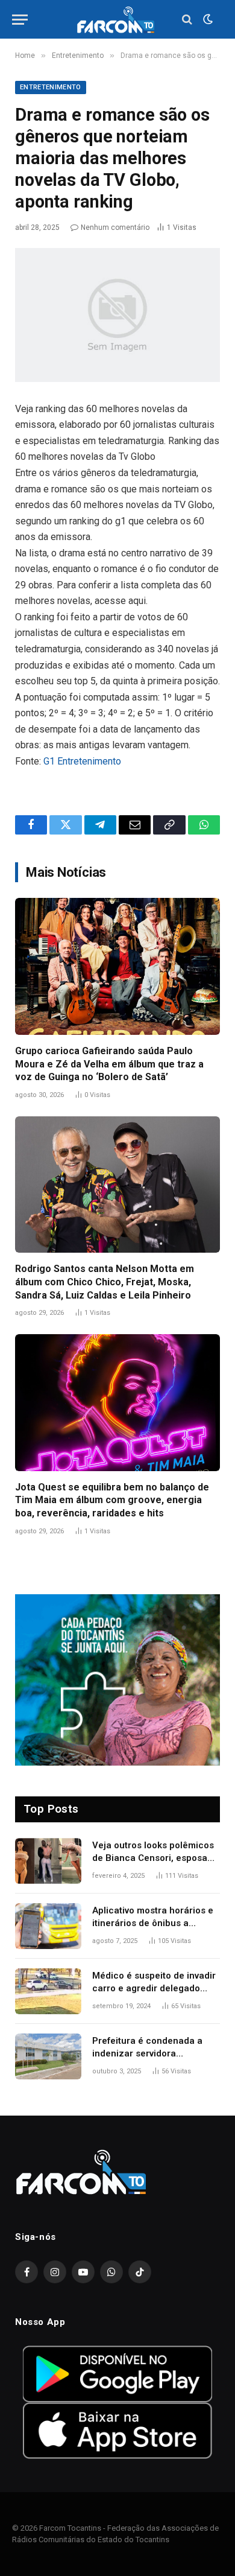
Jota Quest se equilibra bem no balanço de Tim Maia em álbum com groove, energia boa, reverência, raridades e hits (112, 1500)
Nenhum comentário (115, 227)
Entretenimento (51, 87)
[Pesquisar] (187, 20)
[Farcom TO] (117, 20)
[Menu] (20, 20)
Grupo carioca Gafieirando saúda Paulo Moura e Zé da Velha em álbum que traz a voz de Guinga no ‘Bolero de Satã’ (109, 1064)
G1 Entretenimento (82, 761)
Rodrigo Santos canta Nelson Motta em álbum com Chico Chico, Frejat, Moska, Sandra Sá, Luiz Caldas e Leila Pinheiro (105, 1282)
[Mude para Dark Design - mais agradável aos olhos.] (207, 19)
